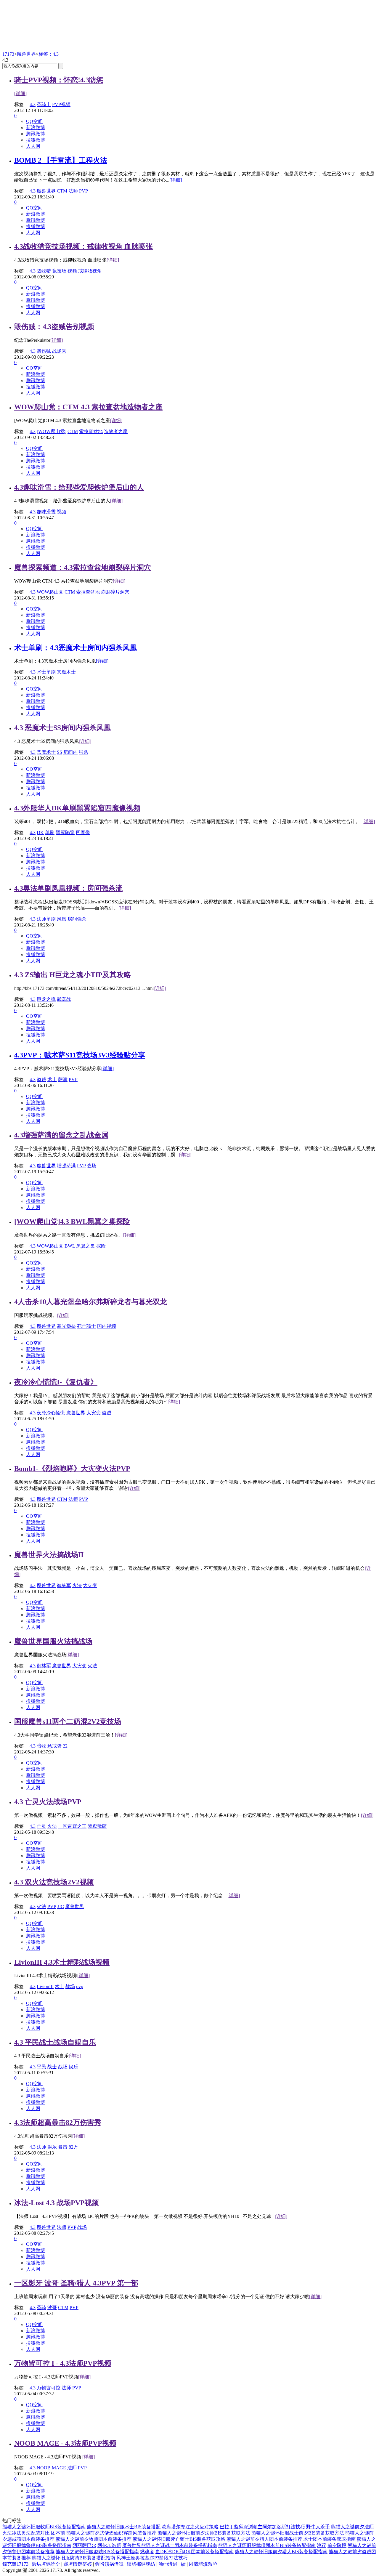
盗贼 (41, 1079)
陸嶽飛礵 (97, 1826)
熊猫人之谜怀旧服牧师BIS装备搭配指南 (44, 2527)
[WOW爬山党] (52, 431)
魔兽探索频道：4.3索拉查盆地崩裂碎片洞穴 (83, 568)
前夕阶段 (337, 2545)
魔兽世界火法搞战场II (49, 1555)
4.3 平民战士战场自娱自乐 (55, 2042)
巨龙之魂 (46, 999)
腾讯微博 (36, 134)
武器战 (64, 999)
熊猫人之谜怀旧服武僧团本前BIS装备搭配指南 (267, 2545)
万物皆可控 (49, 2388)
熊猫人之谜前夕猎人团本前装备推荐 (264, 2539)
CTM (62, 191)
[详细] (20, 93)
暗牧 (41, 1746)
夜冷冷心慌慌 (51, 1413)
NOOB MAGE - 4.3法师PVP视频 (65, 2443)
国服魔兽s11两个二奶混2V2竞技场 (68, 1721)
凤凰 (62, 919)
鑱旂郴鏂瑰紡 (141, 2564)
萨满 (63, 1079)
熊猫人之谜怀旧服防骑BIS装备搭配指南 (74, 2558)
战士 (52, 2067)
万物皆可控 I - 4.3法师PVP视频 (63, 2363)
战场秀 (59, 351)
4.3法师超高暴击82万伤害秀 (58, 2123)
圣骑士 (44, 104)
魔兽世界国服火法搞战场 (53, 1641)
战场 (91, 1166)
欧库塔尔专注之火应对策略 (190, 2527)
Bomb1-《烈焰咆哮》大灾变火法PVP (72, 1469)
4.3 (33, 104)
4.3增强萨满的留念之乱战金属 (61, 1135)
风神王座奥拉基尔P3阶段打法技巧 (152, 2558)
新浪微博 (36, 128)
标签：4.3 (49, 54)
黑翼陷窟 (65, 832)
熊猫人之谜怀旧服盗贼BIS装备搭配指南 (97, 2552)
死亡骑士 (86, 1326)
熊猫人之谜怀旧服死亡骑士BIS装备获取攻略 (179, 2539)
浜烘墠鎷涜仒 (46, 2564)
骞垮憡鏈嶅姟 (78, 2564)
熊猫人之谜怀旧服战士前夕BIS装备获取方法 (298, 2533)
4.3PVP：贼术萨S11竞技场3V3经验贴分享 (80, 1055)
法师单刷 (46, 919)
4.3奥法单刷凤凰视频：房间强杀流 (68, 888)
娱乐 (73, 2067)
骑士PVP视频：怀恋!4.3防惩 (59, 80)
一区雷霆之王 (72, 1826)
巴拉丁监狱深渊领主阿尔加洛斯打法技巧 (262, 2527)
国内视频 (107, 1326)
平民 (41, 2067)
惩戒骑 (54, 1746)
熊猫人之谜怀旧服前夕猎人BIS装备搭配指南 (281, 2552)
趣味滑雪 (46, 512)
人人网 (33, 146)
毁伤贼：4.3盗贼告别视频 (54, 327)
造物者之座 (116, 431)
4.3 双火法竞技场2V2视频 (54, 1882)
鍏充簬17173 (15, 2564)
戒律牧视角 (90, 271)
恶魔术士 (66, 672)
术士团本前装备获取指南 (330, 2539)
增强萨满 (66, 1166)
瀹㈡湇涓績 (172, 2564)
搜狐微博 (36, 140)
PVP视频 (61, 104)
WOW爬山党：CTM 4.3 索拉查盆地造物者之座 (88, 407)
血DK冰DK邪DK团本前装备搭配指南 (195, 2552)
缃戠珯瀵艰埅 (203, 2564)
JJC (61, 1906)
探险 (101, 1246)
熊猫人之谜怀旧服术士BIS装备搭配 (124, 2527)
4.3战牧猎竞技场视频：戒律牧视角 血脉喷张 (83, 246)
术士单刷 (46, 672)
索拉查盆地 (91, 431)
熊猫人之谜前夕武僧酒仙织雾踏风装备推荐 (111, 2533)
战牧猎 (44, 271)
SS (60, 752)
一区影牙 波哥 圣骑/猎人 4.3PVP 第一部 (76, 2283)
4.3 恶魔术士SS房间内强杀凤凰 (62, 728)
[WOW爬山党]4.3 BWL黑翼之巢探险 (72, 1222)
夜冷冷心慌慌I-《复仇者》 (56, 1382)
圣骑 (41, 2308)
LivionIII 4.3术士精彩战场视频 (62, 1962)
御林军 (64, 1585)
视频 (72, 271)
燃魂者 (147, 2552)
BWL (70, 1246)
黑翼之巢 (86, 1246)
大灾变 (94, 1413)
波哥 (52, 2308)
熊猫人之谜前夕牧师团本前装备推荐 (94, 2539)
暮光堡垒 (66, 1326)
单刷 (50, 832)
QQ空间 (34, 121)
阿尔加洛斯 (109, 2545)
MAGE (59, 2468)
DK (40, 832)
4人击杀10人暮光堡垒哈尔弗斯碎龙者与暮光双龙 (91, 1302)
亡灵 (41, 1826)
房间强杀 (77, 919)
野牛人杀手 (318, 2527)
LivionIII (45, 1986)
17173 (8, 54)
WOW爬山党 (50, 592)
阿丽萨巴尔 (84, 2545)
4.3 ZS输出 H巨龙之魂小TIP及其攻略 (73, 975)
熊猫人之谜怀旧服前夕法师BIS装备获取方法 (204, 2533)
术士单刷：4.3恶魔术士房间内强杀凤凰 (76, 648)
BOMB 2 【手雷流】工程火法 (61, 160)
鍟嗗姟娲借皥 (109, 2564)
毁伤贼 (44, 351)
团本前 (58, 2533)
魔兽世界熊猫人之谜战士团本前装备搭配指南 (170, 2545)
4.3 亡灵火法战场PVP (48, 1802)
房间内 (70, 752)
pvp (80, 1986)
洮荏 (322, 2545)
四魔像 (83, 832)
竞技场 (59, 271)
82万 (73, 2147)
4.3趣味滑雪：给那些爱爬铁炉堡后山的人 (79, 487)
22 (65, 1746)
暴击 (63, 2147)
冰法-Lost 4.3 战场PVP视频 (57, 2203)
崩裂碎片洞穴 (115, 592)
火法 (77, 1585)
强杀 (83, 752)
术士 (52, 1079)
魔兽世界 (26, 54)
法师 (73, 191)
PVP (83, 191)
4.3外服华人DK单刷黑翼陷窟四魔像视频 (77, 808)
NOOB (44, 2468)
